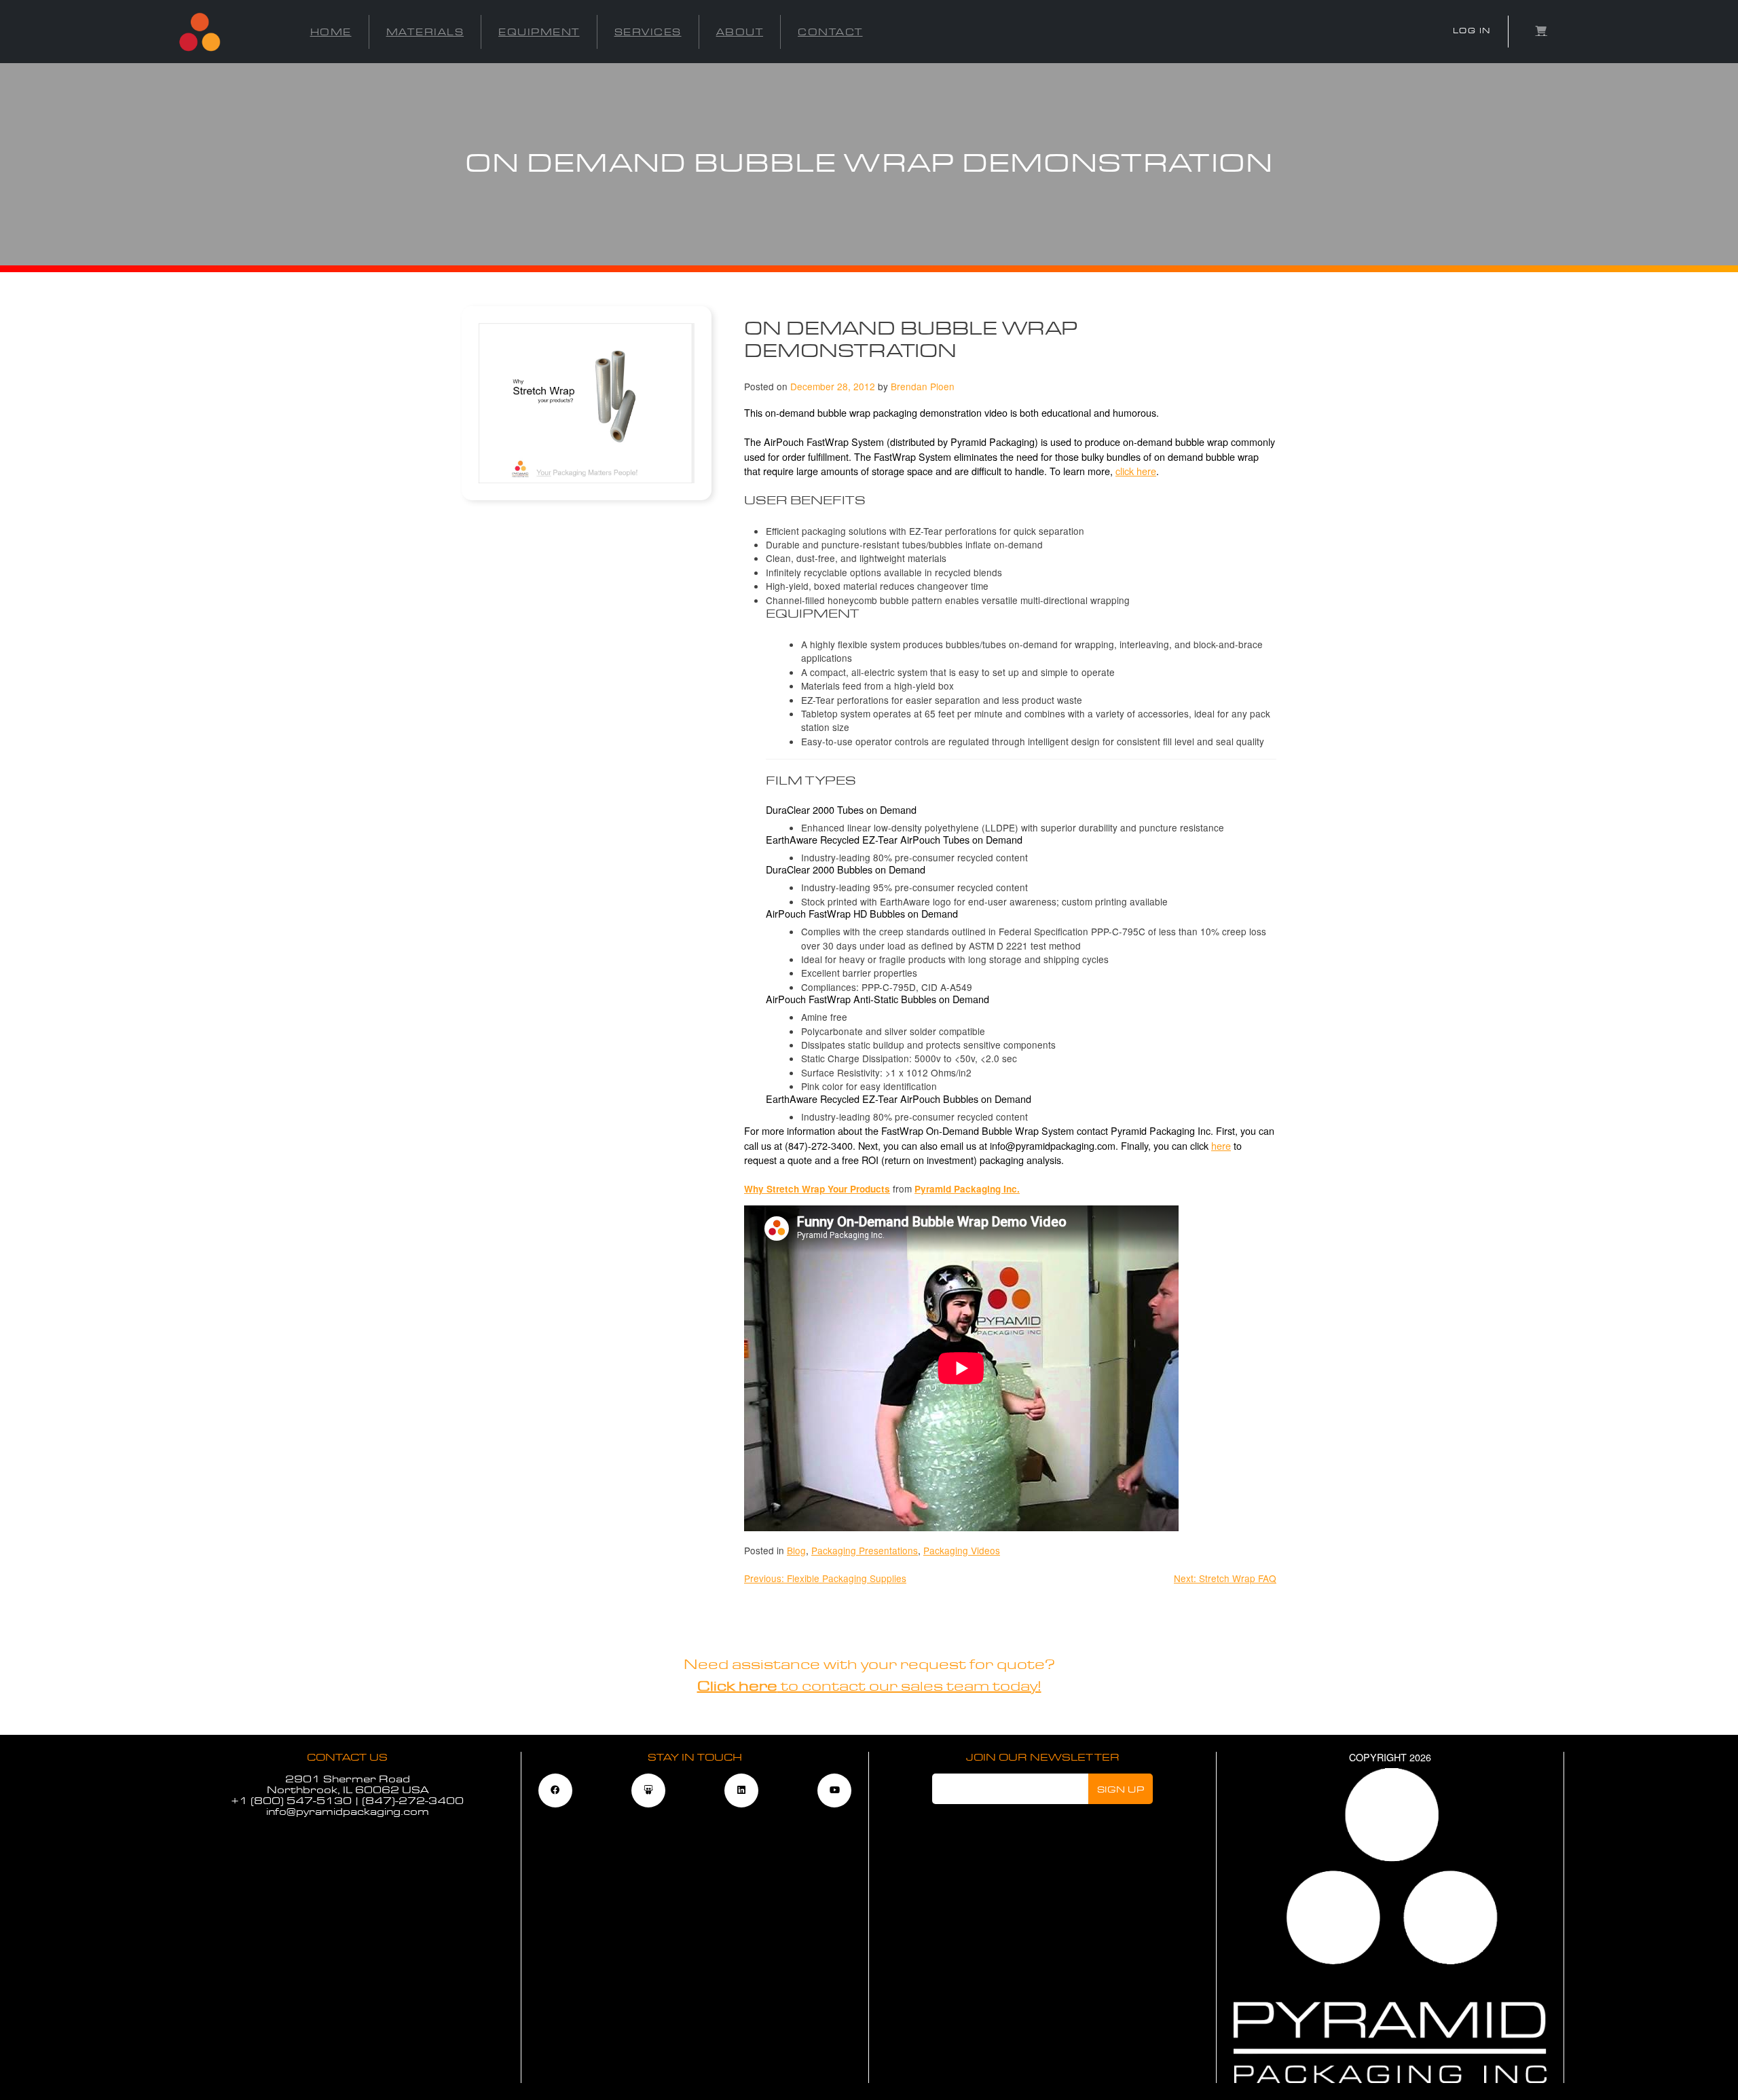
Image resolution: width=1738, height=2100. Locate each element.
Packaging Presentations (865, 1550)
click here (1136, 471)
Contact (830, 32)
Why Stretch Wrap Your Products (817, 1189)
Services (648, 32)
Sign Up (1121, 1789)
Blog (796, 1550)
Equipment (539, 32)
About (740, 32)
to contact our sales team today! (869, 1686)
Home (331, 32)
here (1221, 1145)
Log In (1472, 31)
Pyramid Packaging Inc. (967, 1189)
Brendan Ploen (923, 386)
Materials (425, 32)
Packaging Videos (962, 1550)
